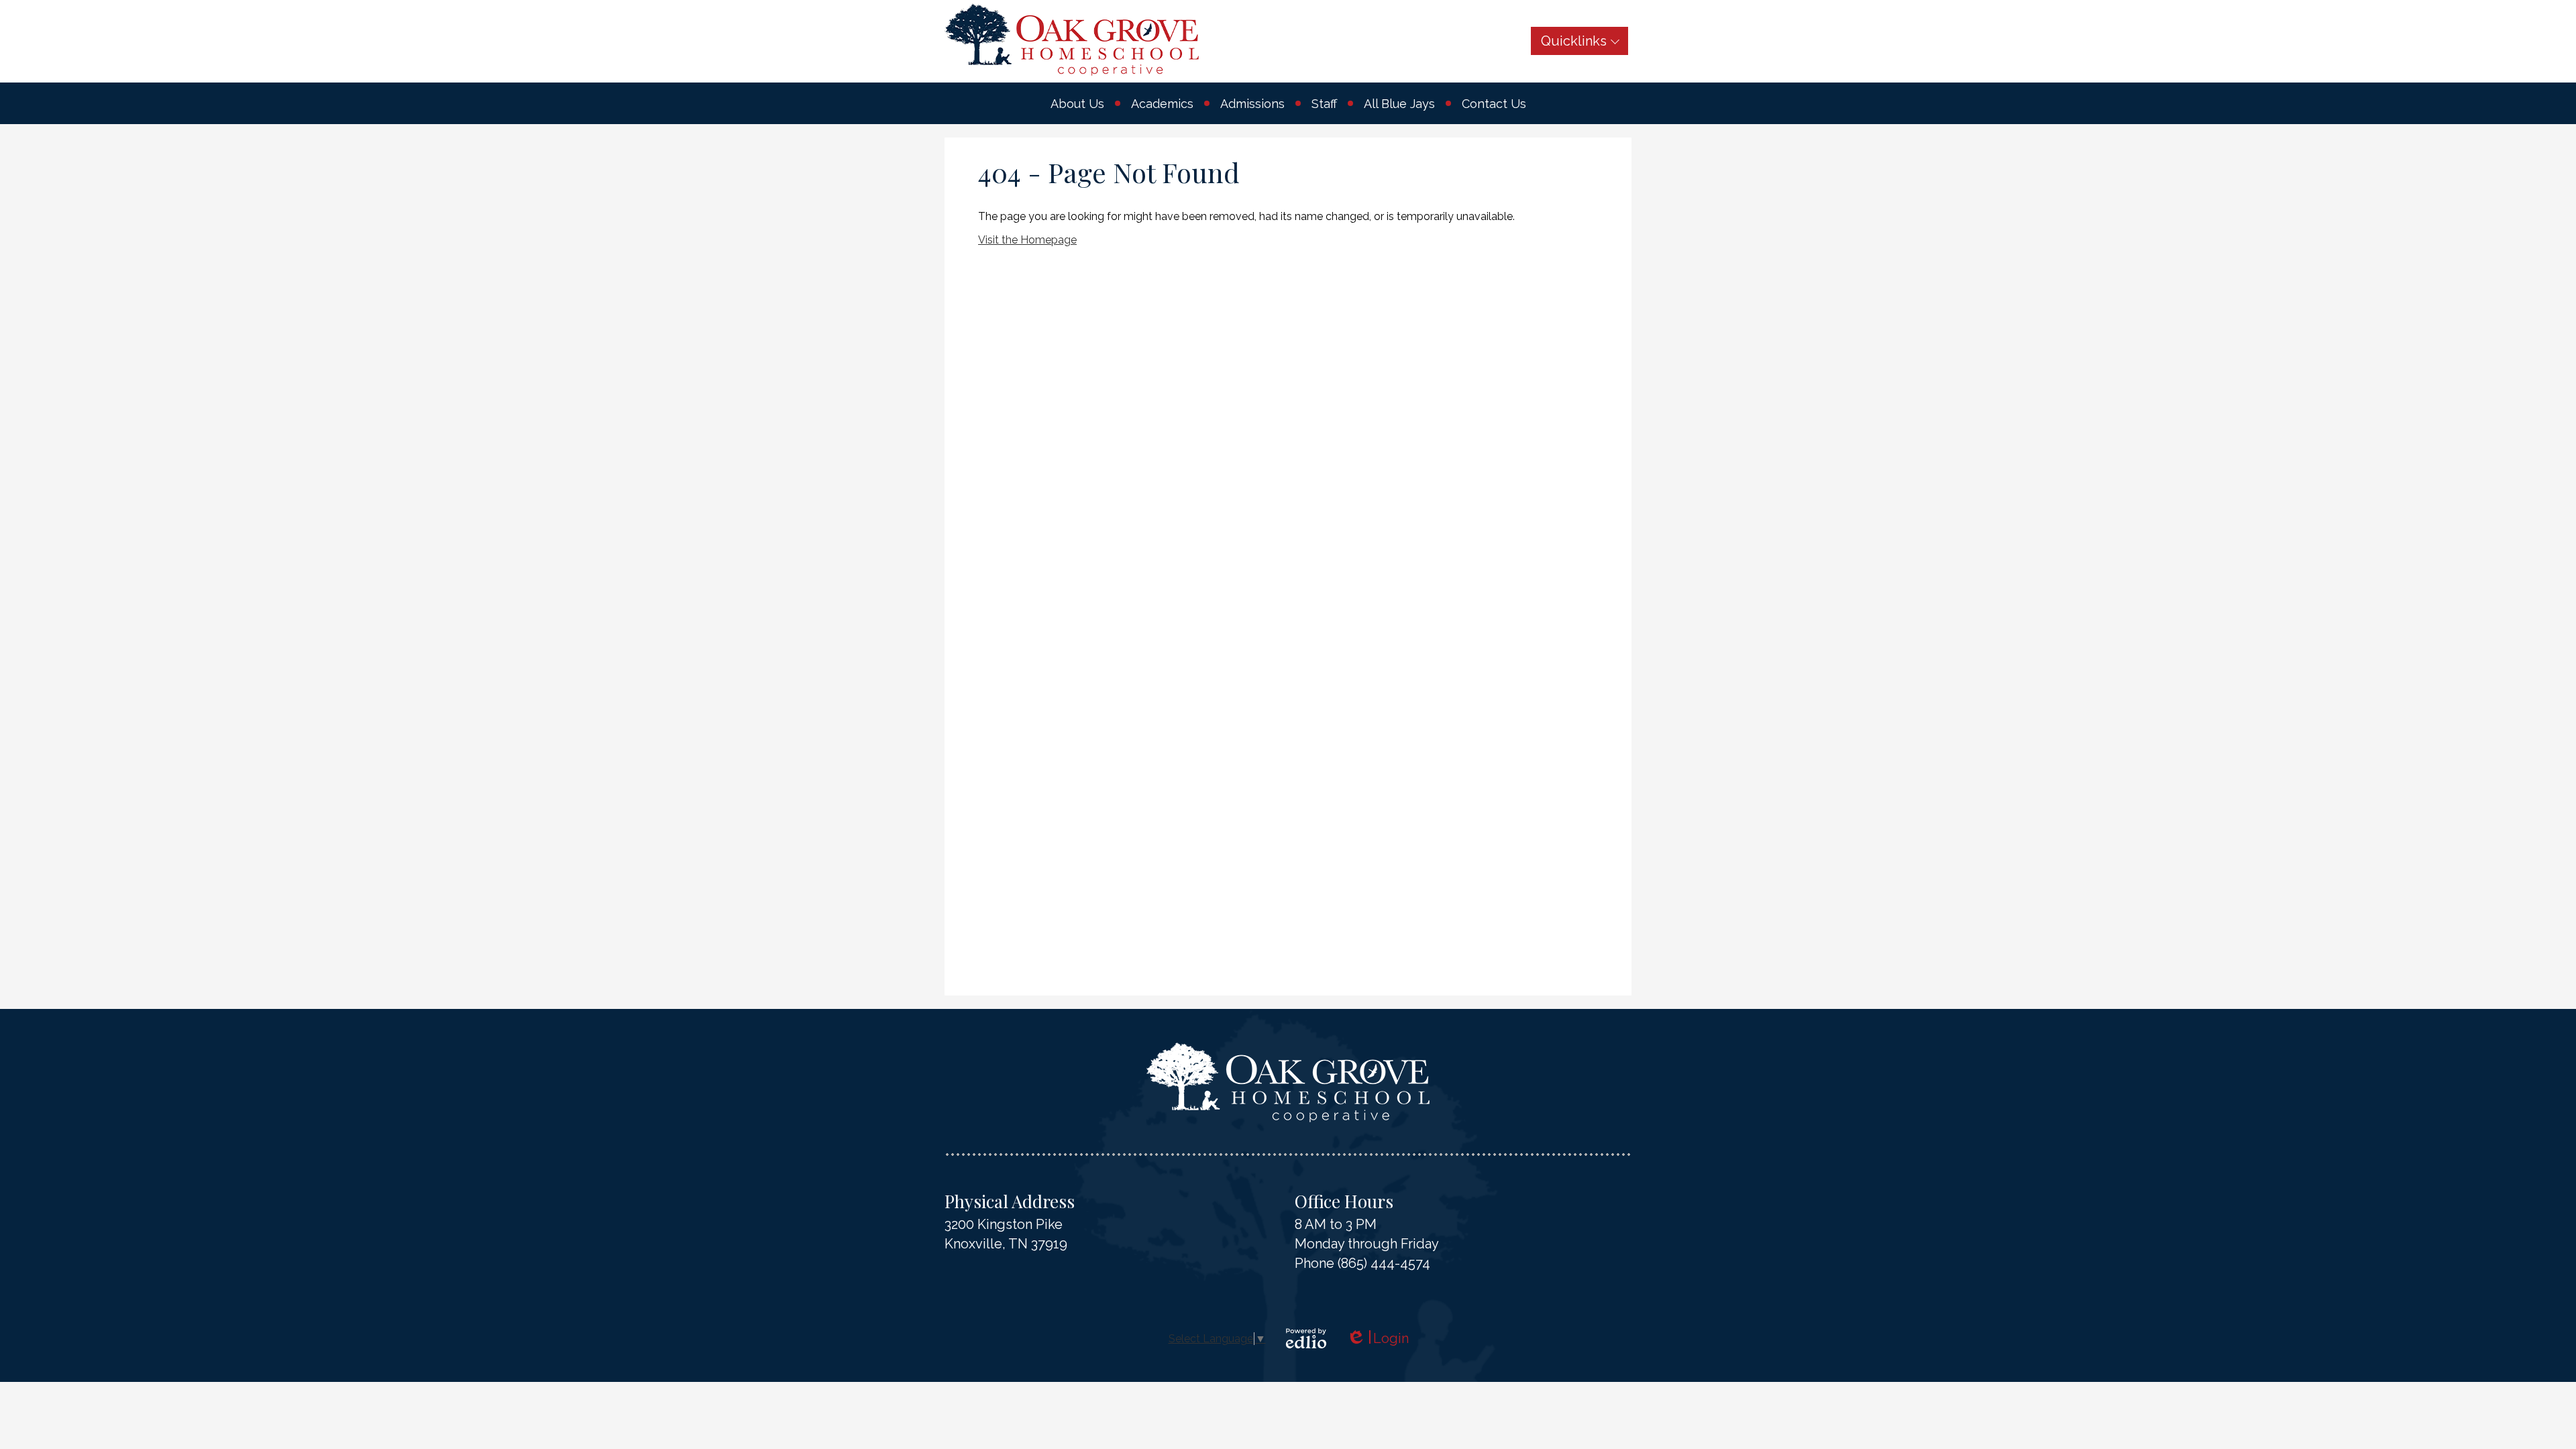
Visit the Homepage (1027, 240)
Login (1378, 1339)
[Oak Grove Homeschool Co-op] (1072, 40)
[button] (1077, 103)
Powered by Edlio (1306, 1338)
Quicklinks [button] (1574, 41)
